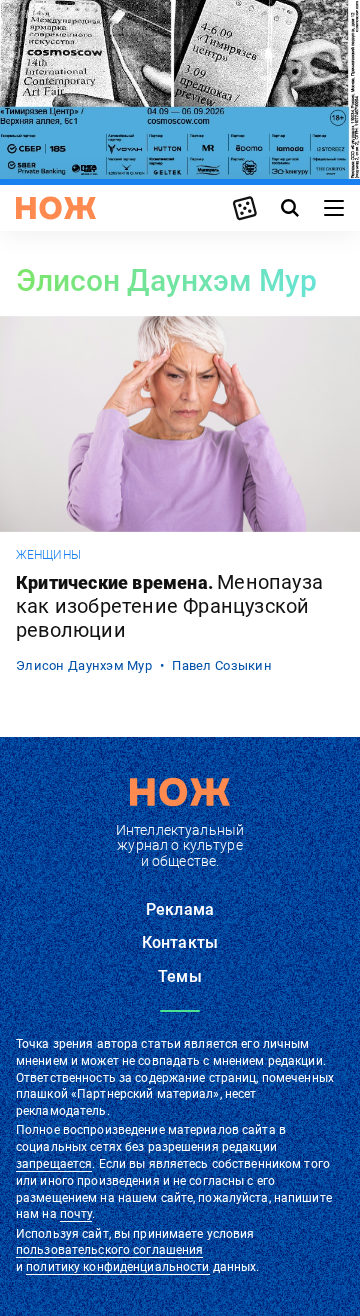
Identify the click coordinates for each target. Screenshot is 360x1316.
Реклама (180, 909)
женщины (48, 555)
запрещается (54, 1164)
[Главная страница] (56, 208)
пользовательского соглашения (109, 1250)
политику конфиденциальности (117, 1267)
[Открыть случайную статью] (245, 208)
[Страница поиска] (290, 208)
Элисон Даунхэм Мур (84, 665)
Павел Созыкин (222, 665)
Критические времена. (169, 606)
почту (76, 1214)
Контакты (180, 942)
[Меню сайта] (334, 208)
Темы (180, 976)
